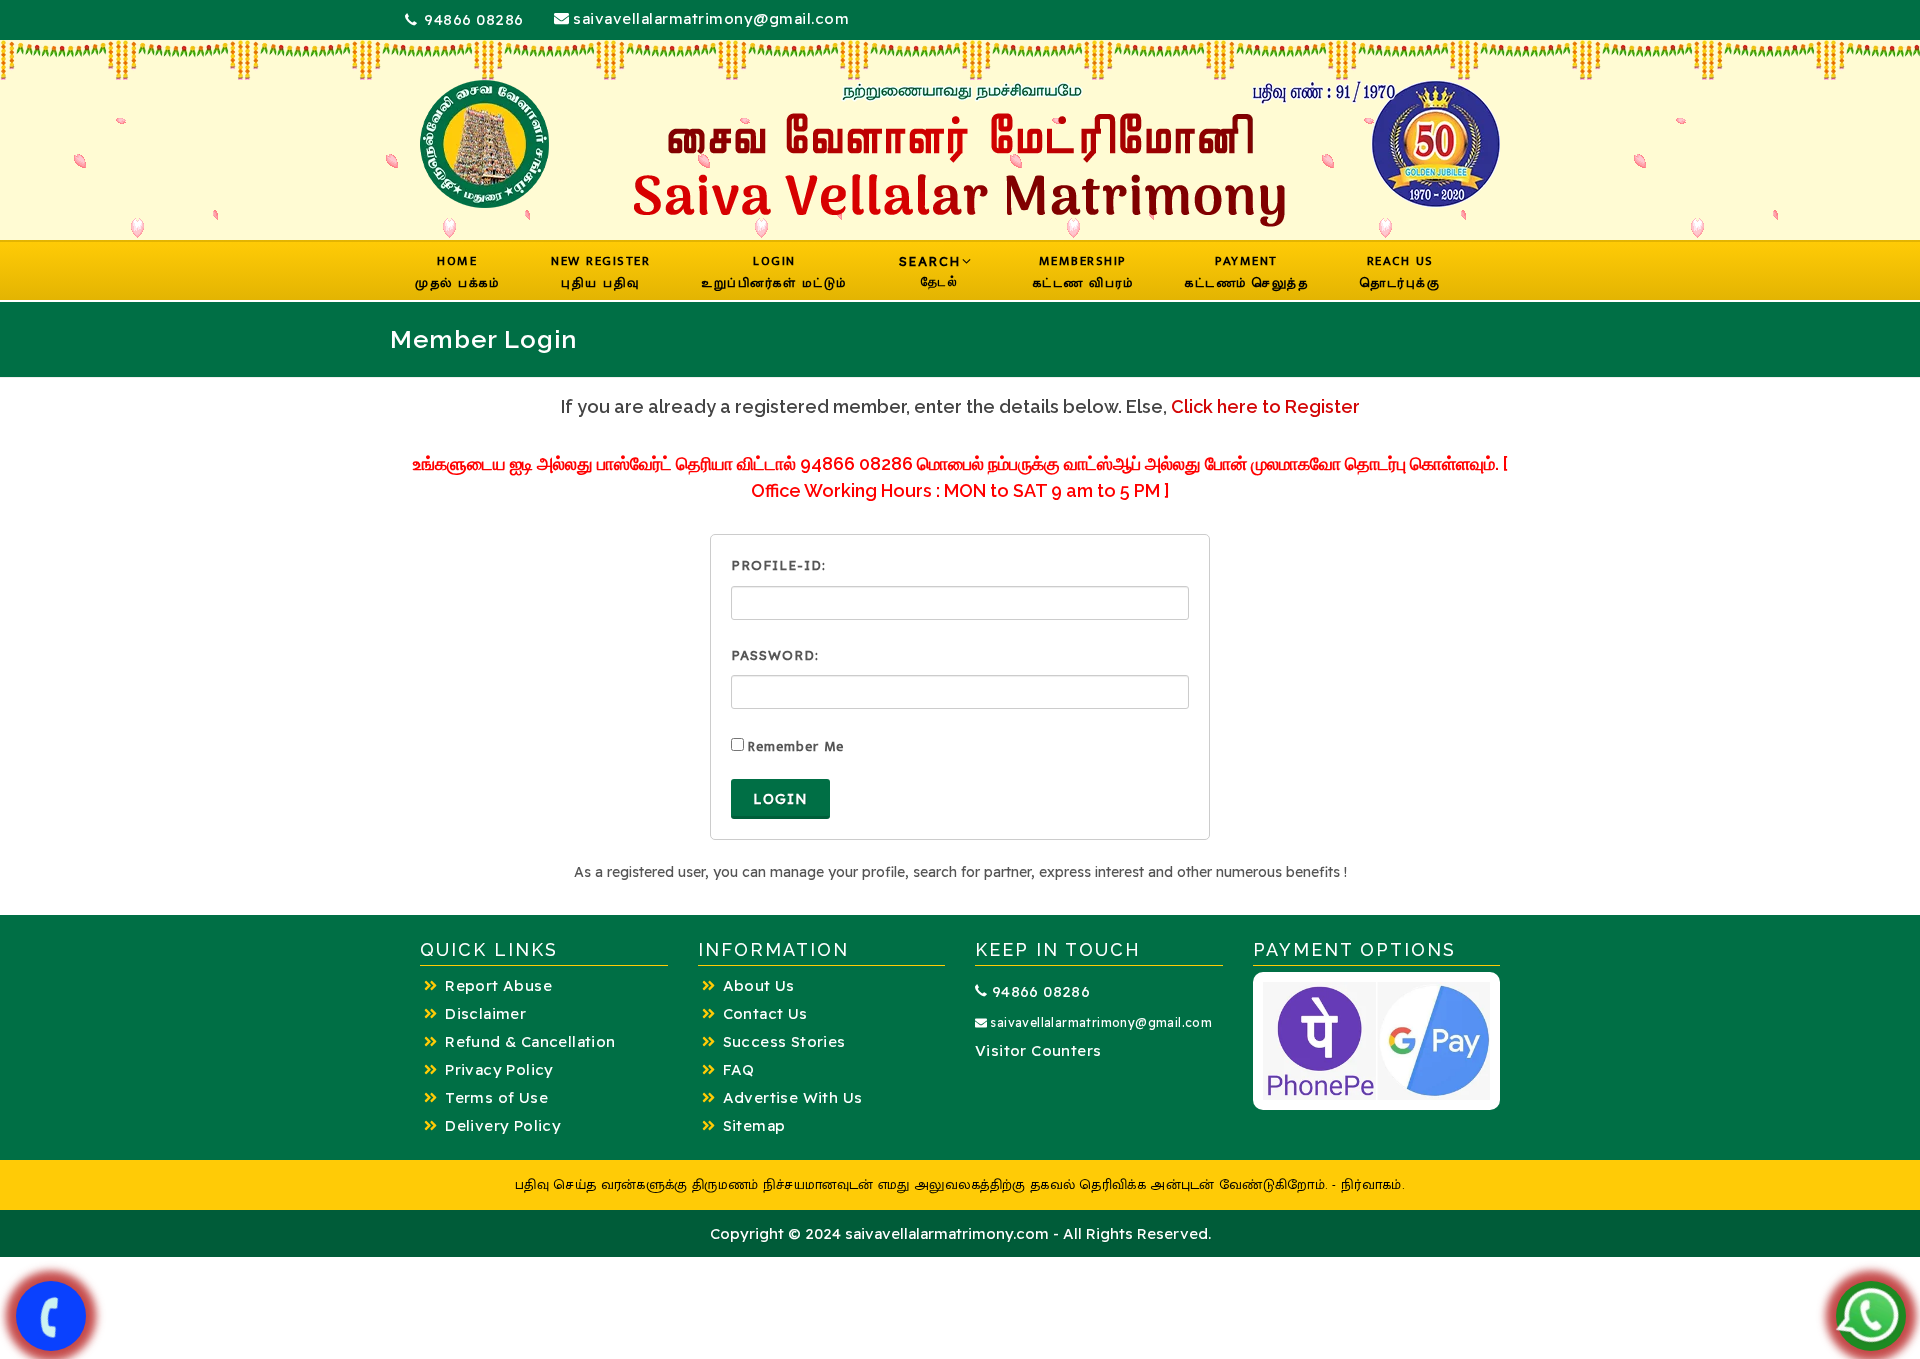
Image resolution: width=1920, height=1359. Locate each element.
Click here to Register (1265, 406)
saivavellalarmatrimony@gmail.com (709, 18)
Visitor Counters (1038, 1050)
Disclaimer (485, 1013)
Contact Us (765, 1013)
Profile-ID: (778, 565)
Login (780, 799)
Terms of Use (496, 1097)
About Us (759, 985)
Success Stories (784, 1041)
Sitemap (754, 1125)
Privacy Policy (499, 1069)
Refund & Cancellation (530, 1041)
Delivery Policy (503, 1125)
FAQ (739, 1069)
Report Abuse (498, 985)
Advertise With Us (793, 1097)
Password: (775, 655)
